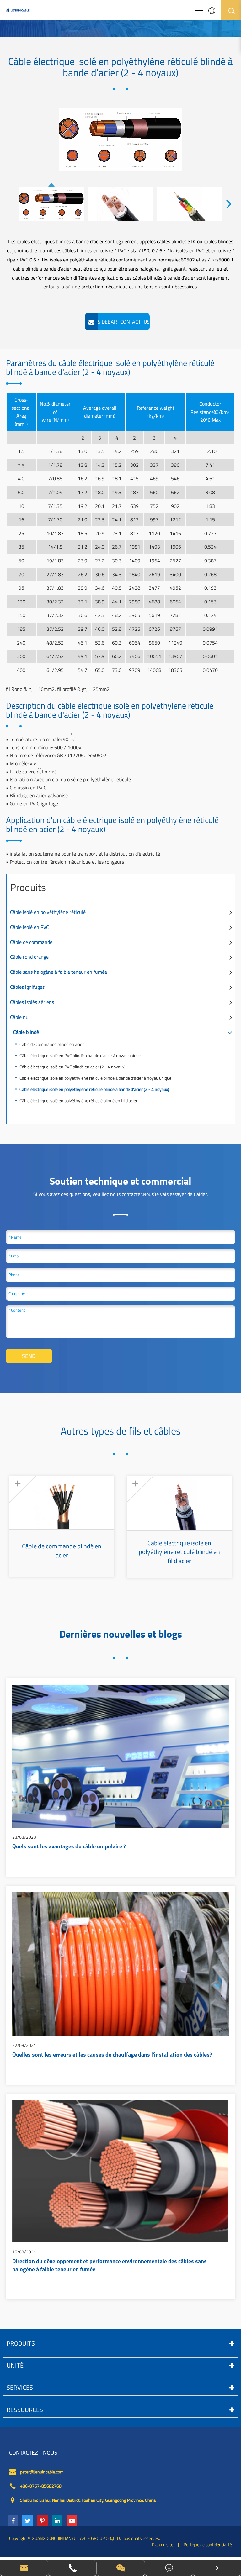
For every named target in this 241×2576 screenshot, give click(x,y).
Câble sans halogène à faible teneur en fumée (59, 972)
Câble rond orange (29, 957)
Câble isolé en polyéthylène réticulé (48, 912)
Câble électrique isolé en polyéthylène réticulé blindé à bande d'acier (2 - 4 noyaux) (94, 1089)
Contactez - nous (33, 2453)
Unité (15, 2365)
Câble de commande (31, 942)
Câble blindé (26, 1032)
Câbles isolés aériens (32, 1002)
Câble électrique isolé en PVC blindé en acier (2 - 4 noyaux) (72, 1067)
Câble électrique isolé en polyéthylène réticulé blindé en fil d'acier (78, 1101)
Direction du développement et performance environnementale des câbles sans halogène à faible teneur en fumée (110, 2266)
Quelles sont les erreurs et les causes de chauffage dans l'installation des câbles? (112, 2055)
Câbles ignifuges (27, 987)
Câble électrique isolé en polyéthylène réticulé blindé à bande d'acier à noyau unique (95, 1078)
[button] (229, 203)
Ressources (25, 2410)
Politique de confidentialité (208, 2544)
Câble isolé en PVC (29, 927)
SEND (29, 1356)
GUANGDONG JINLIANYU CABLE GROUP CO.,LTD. (76, 2538)
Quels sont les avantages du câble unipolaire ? (69, 1847)
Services (20, 2387)
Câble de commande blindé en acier (52, 1044)
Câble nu (19, 1017)
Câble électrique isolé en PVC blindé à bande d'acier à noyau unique (80, 1055)
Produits (28, 887)
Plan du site (163, 2544)
